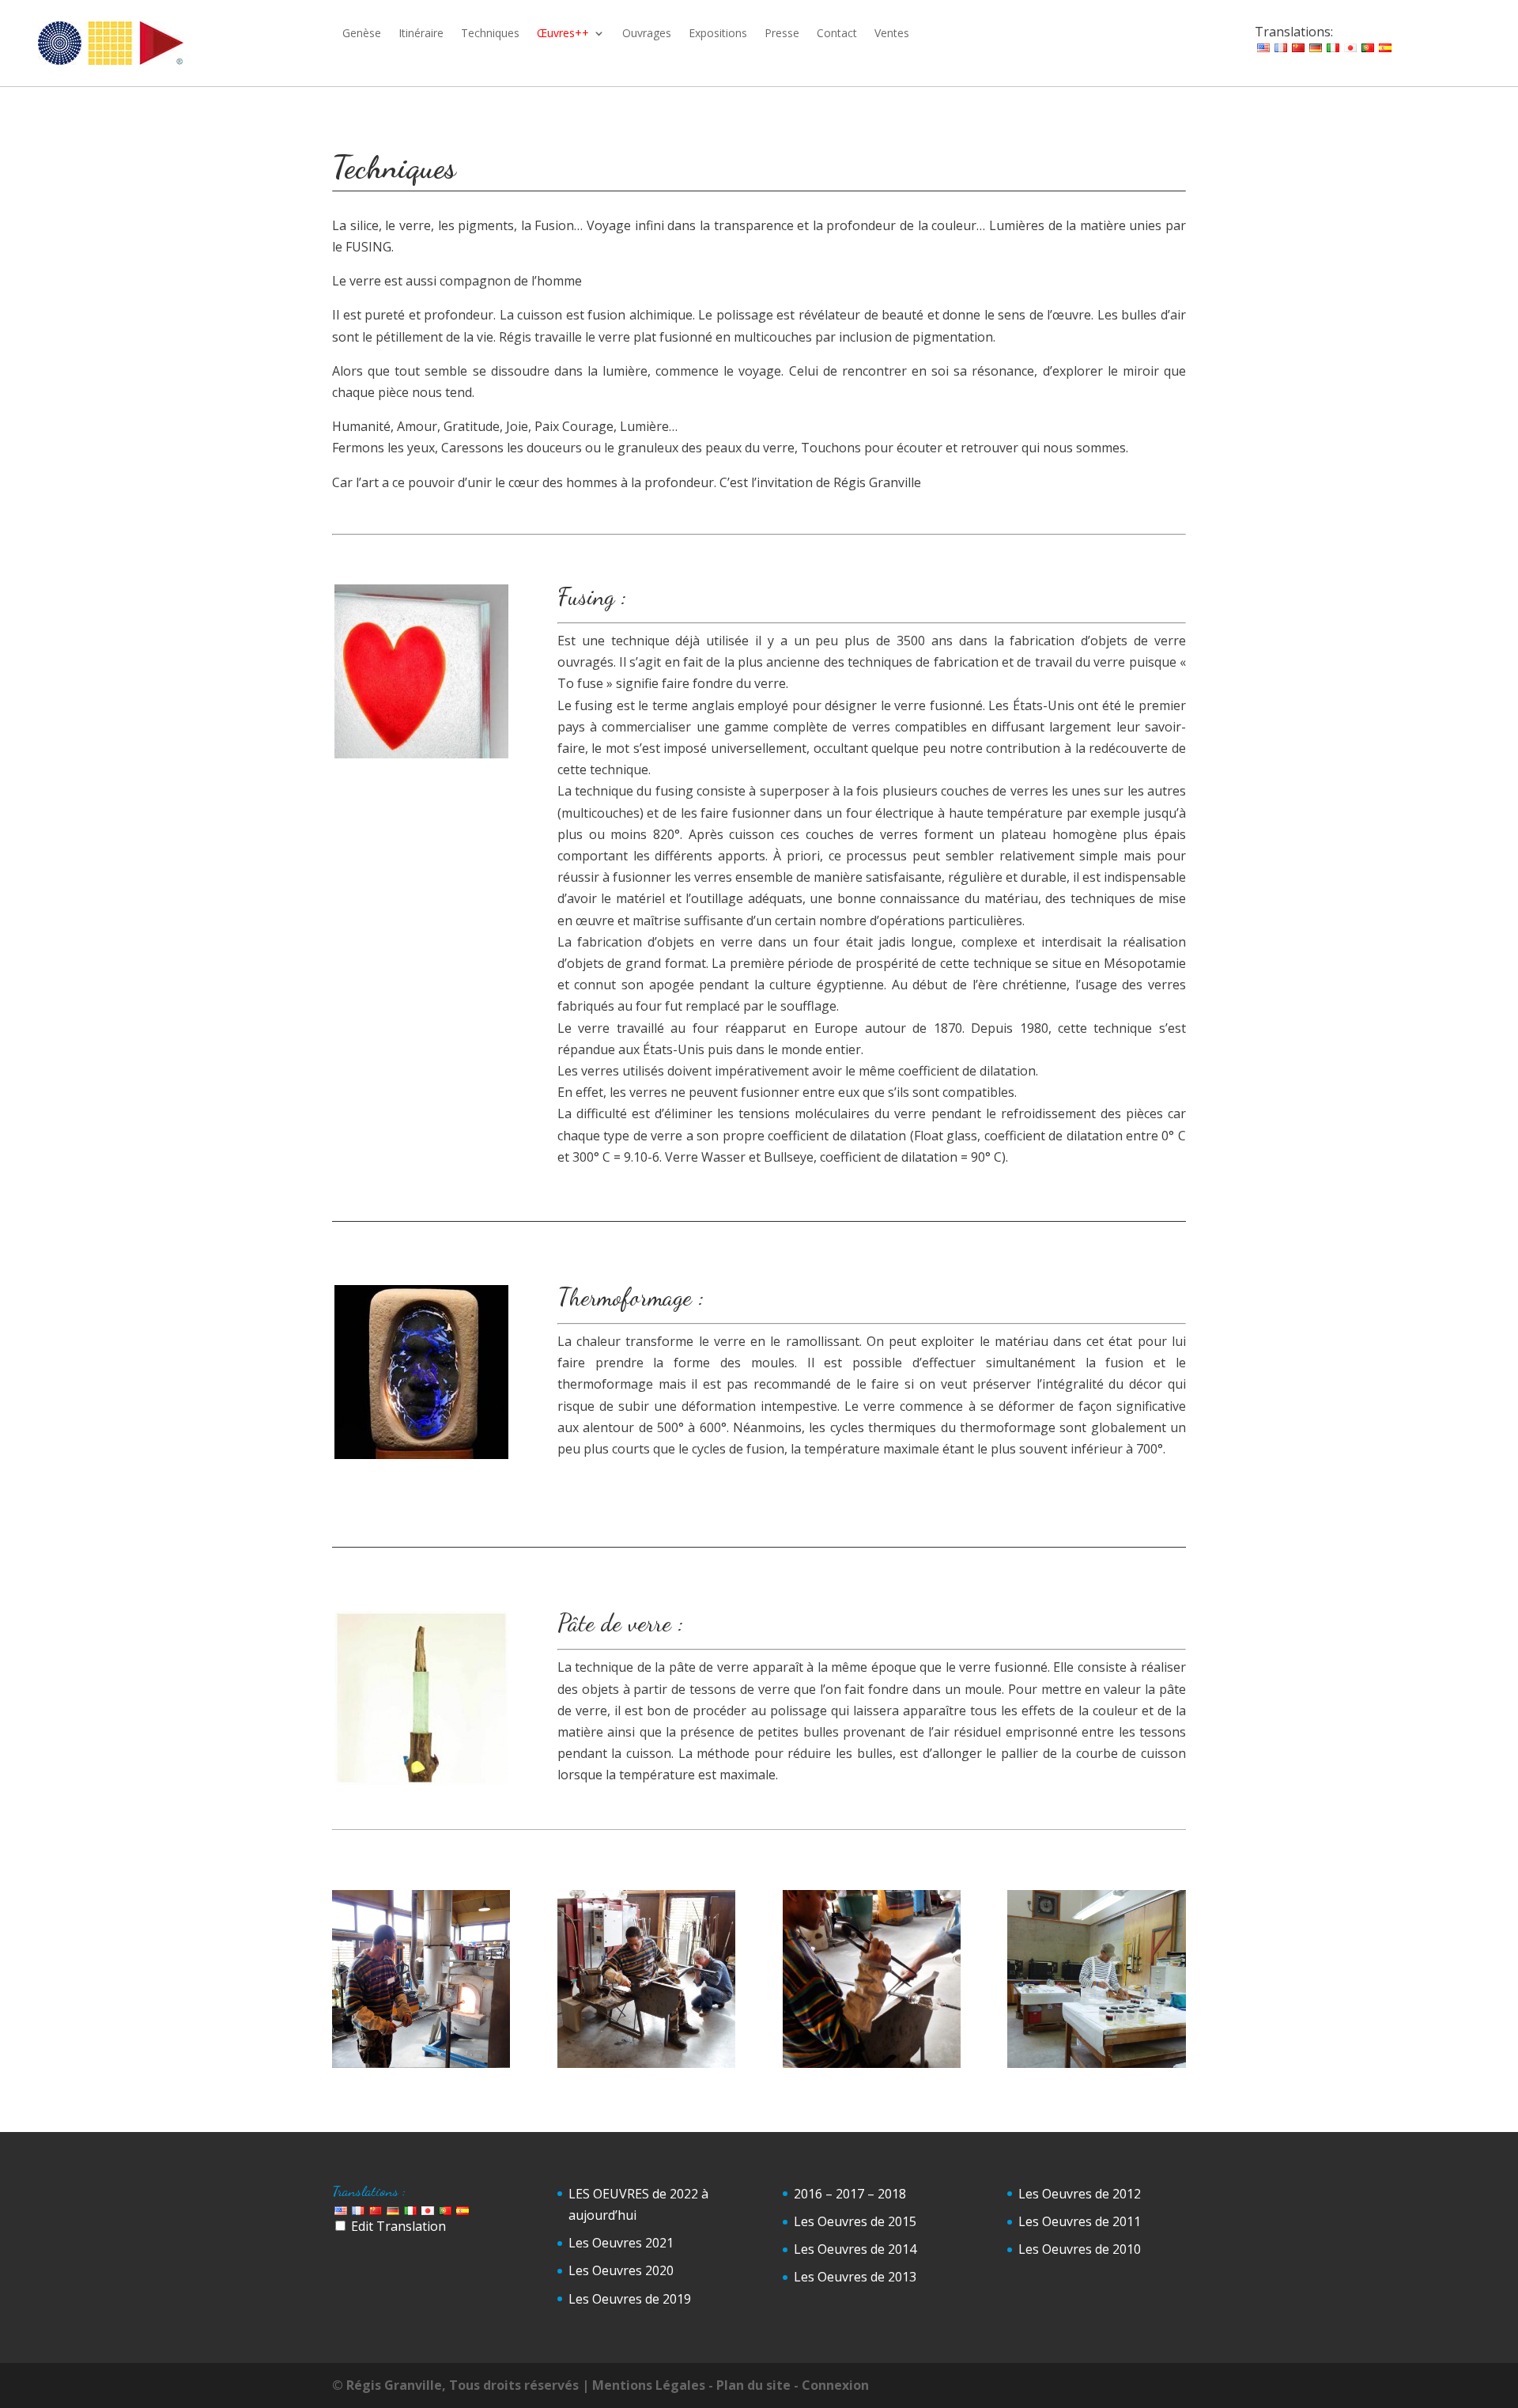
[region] (421, 671)
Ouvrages (647, 34)
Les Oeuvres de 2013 (855, 2277)
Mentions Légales (649, 2385)
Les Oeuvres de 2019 (630, 2299)
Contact (837, 34)
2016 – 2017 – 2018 (850, 2194)
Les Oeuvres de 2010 (1080, 2249)
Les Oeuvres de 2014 (855, 2249)
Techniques (490, 34)
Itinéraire (421, 34)
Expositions (718, 34)
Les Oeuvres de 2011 (1080, 2221)
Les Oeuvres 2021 (621, 2243)
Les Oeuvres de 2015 (855, 2221)
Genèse (362, 34)
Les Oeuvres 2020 (621, 2270)
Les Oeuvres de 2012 (1080, 2194)
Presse (782, 34)
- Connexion (831, 2385)
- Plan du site (750, 2385)
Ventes (892, 34)
